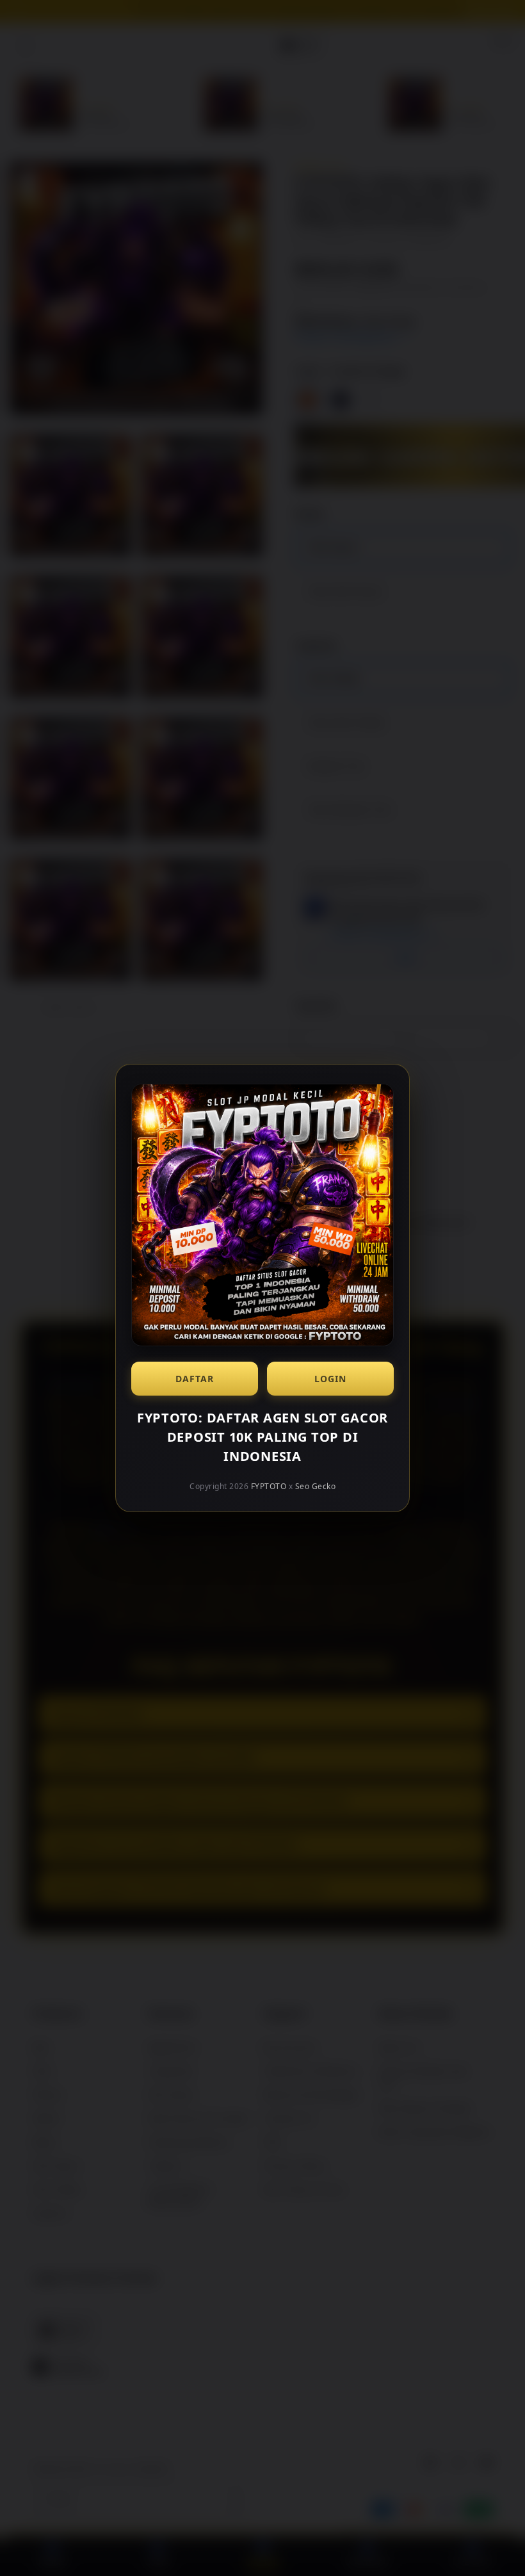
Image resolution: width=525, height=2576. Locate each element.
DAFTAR (195, 1379)
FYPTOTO (269, 1486)
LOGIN (330, 1379)
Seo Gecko (316, 1486)
